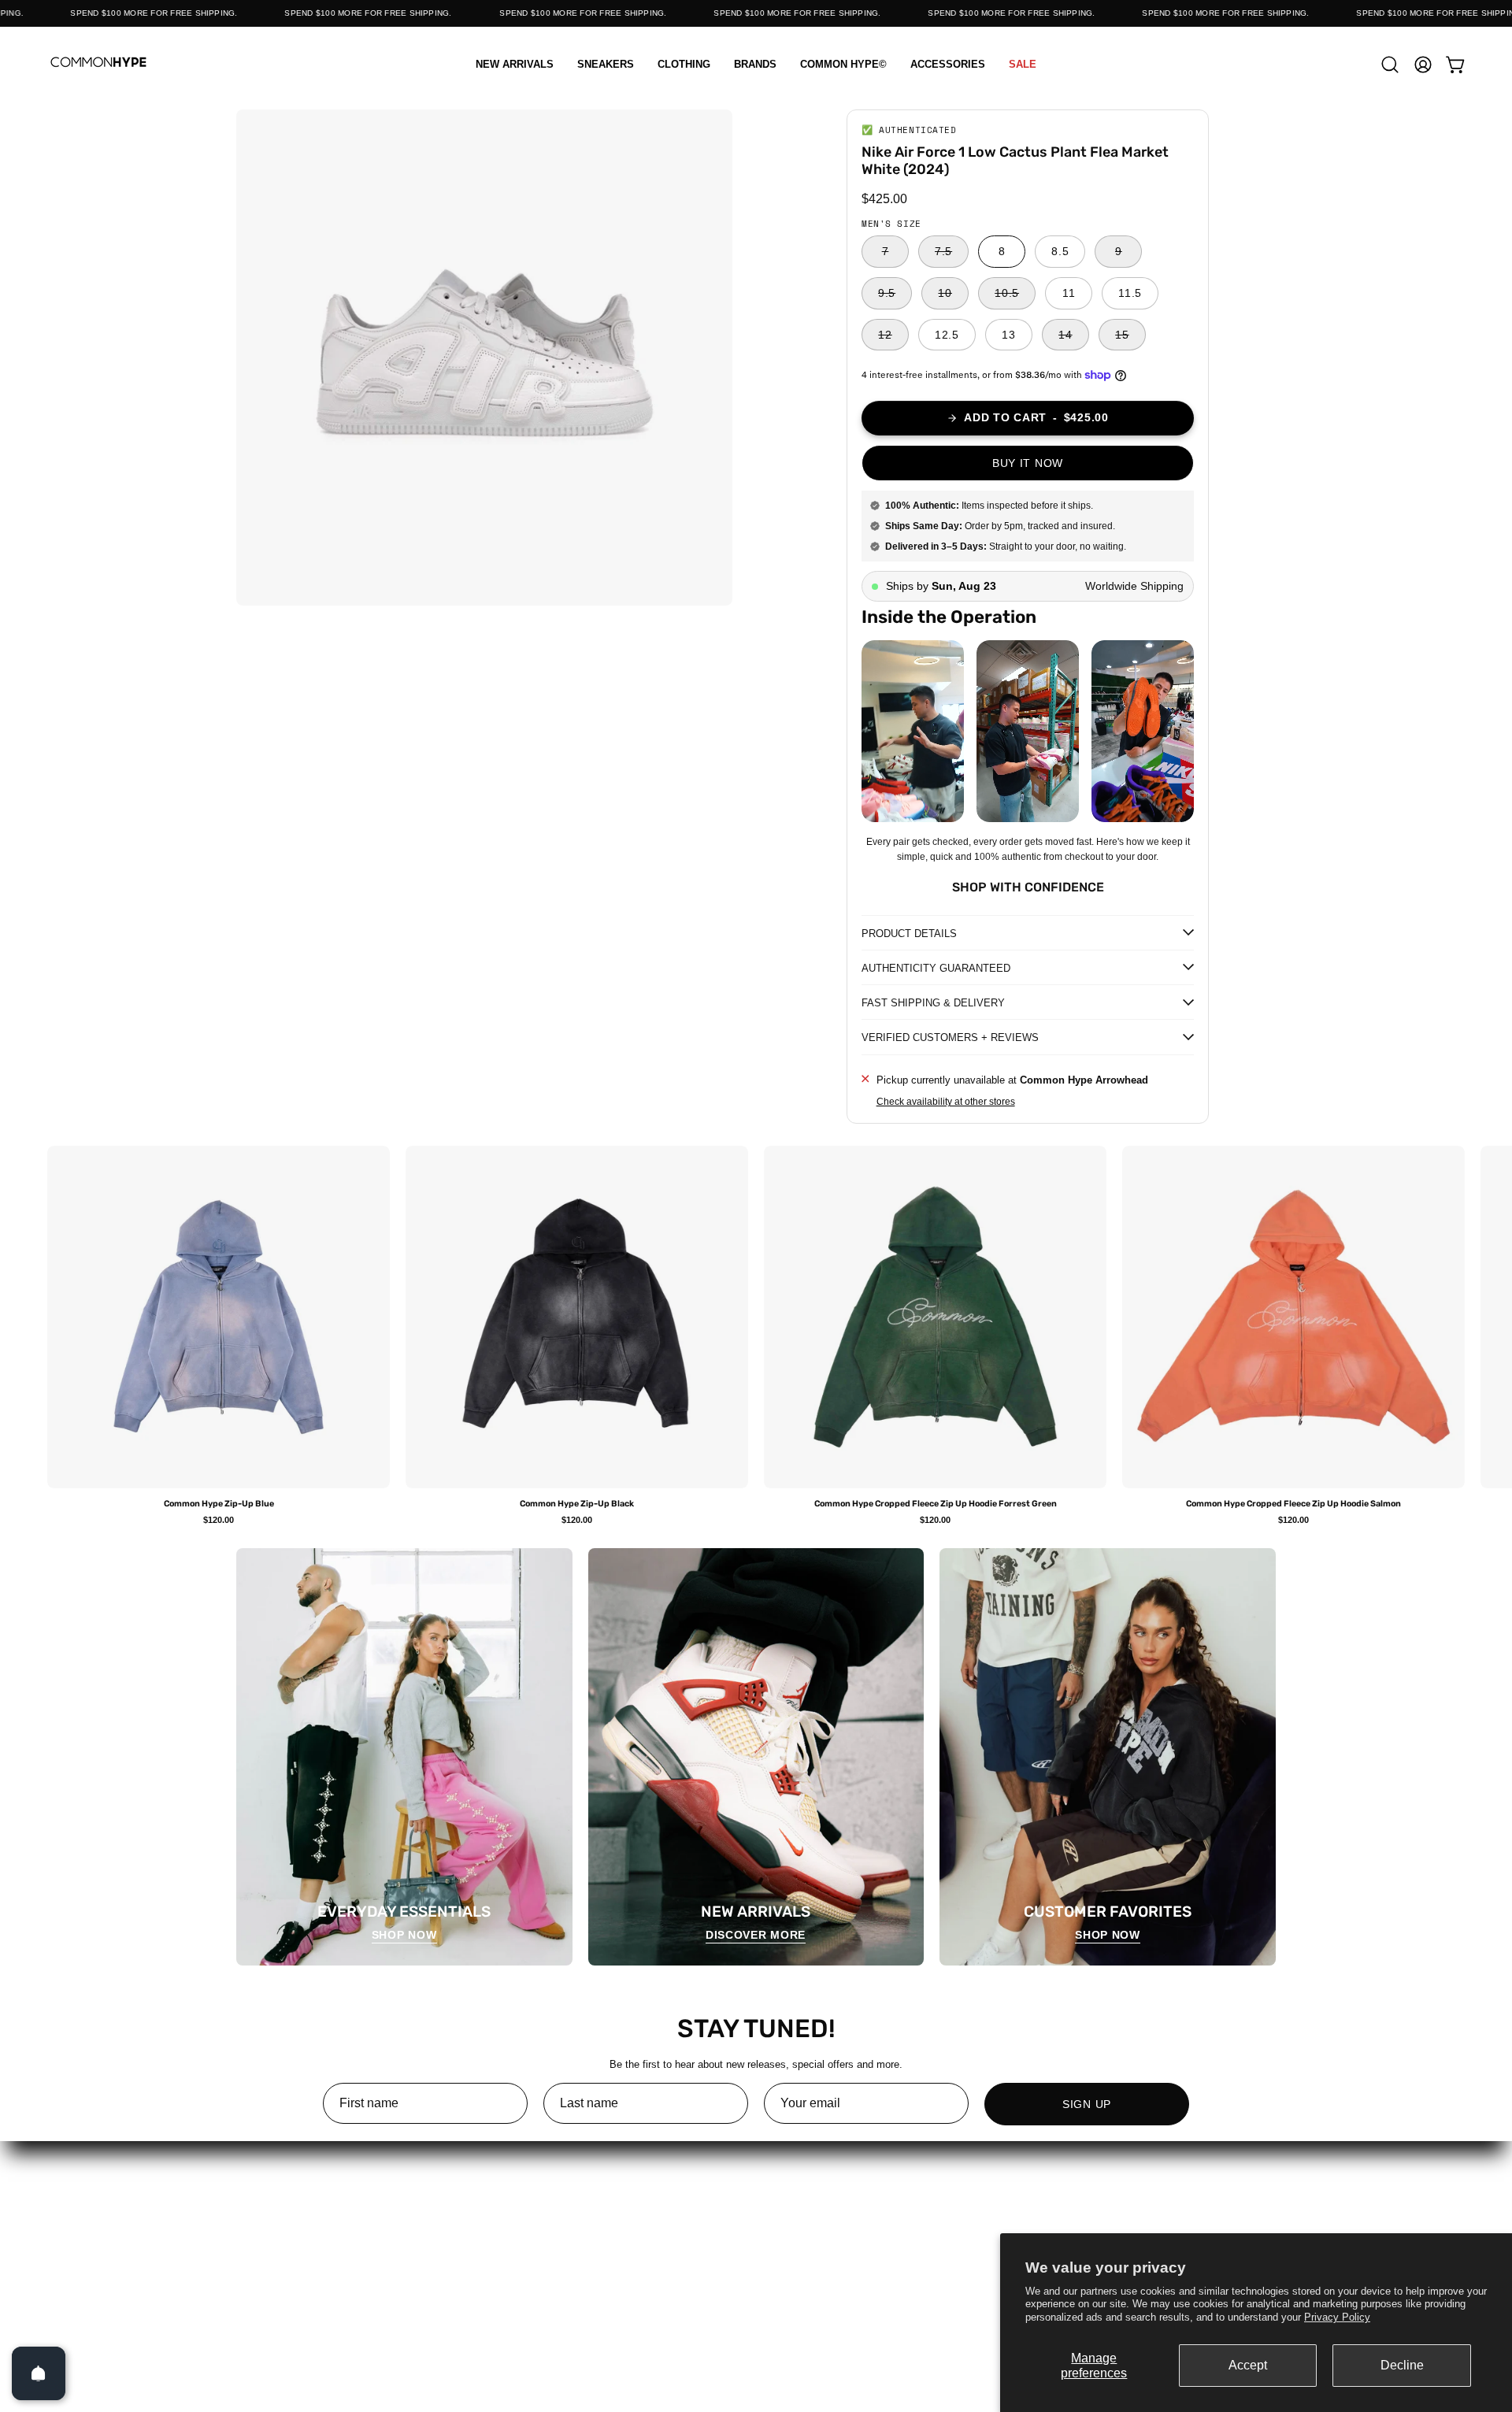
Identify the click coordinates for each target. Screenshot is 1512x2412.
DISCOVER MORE (756, 1935)
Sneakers (328, 2206)
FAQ (756, 2206)
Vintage (328, 2289)
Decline (1402, 2365)
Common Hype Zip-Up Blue (219, 1504)
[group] (756, 1335)
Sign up (1087, 2104)
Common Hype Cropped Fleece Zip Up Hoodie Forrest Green (936, 1504)
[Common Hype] (98, 64)
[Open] (39, 2373)
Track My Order (971, 2227)
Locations (542, 2227)
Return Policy (756, 2227)
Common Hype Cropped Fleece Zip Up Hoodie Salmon (1293, 1504)
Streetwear (328, 2227)
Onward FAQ (970, 2289)
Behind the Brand (542, 2268)
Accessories (328, 2268)
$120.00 (219, 1520)
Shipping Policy (756, 2247)
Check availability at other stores (946, 1102)
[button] (684, 64)
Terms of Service (756, 2268)
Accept (1248, 2365)
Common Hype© (328, 2247)
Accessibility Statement (970, 2268)
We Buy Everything (542, 2289)
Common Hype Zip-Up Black (577, 1504)
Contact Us (542, 2247)
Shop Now (404, 1935)
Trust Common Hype (756, 2289)
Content (542, 2206)
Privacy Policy (1337, 2317)
